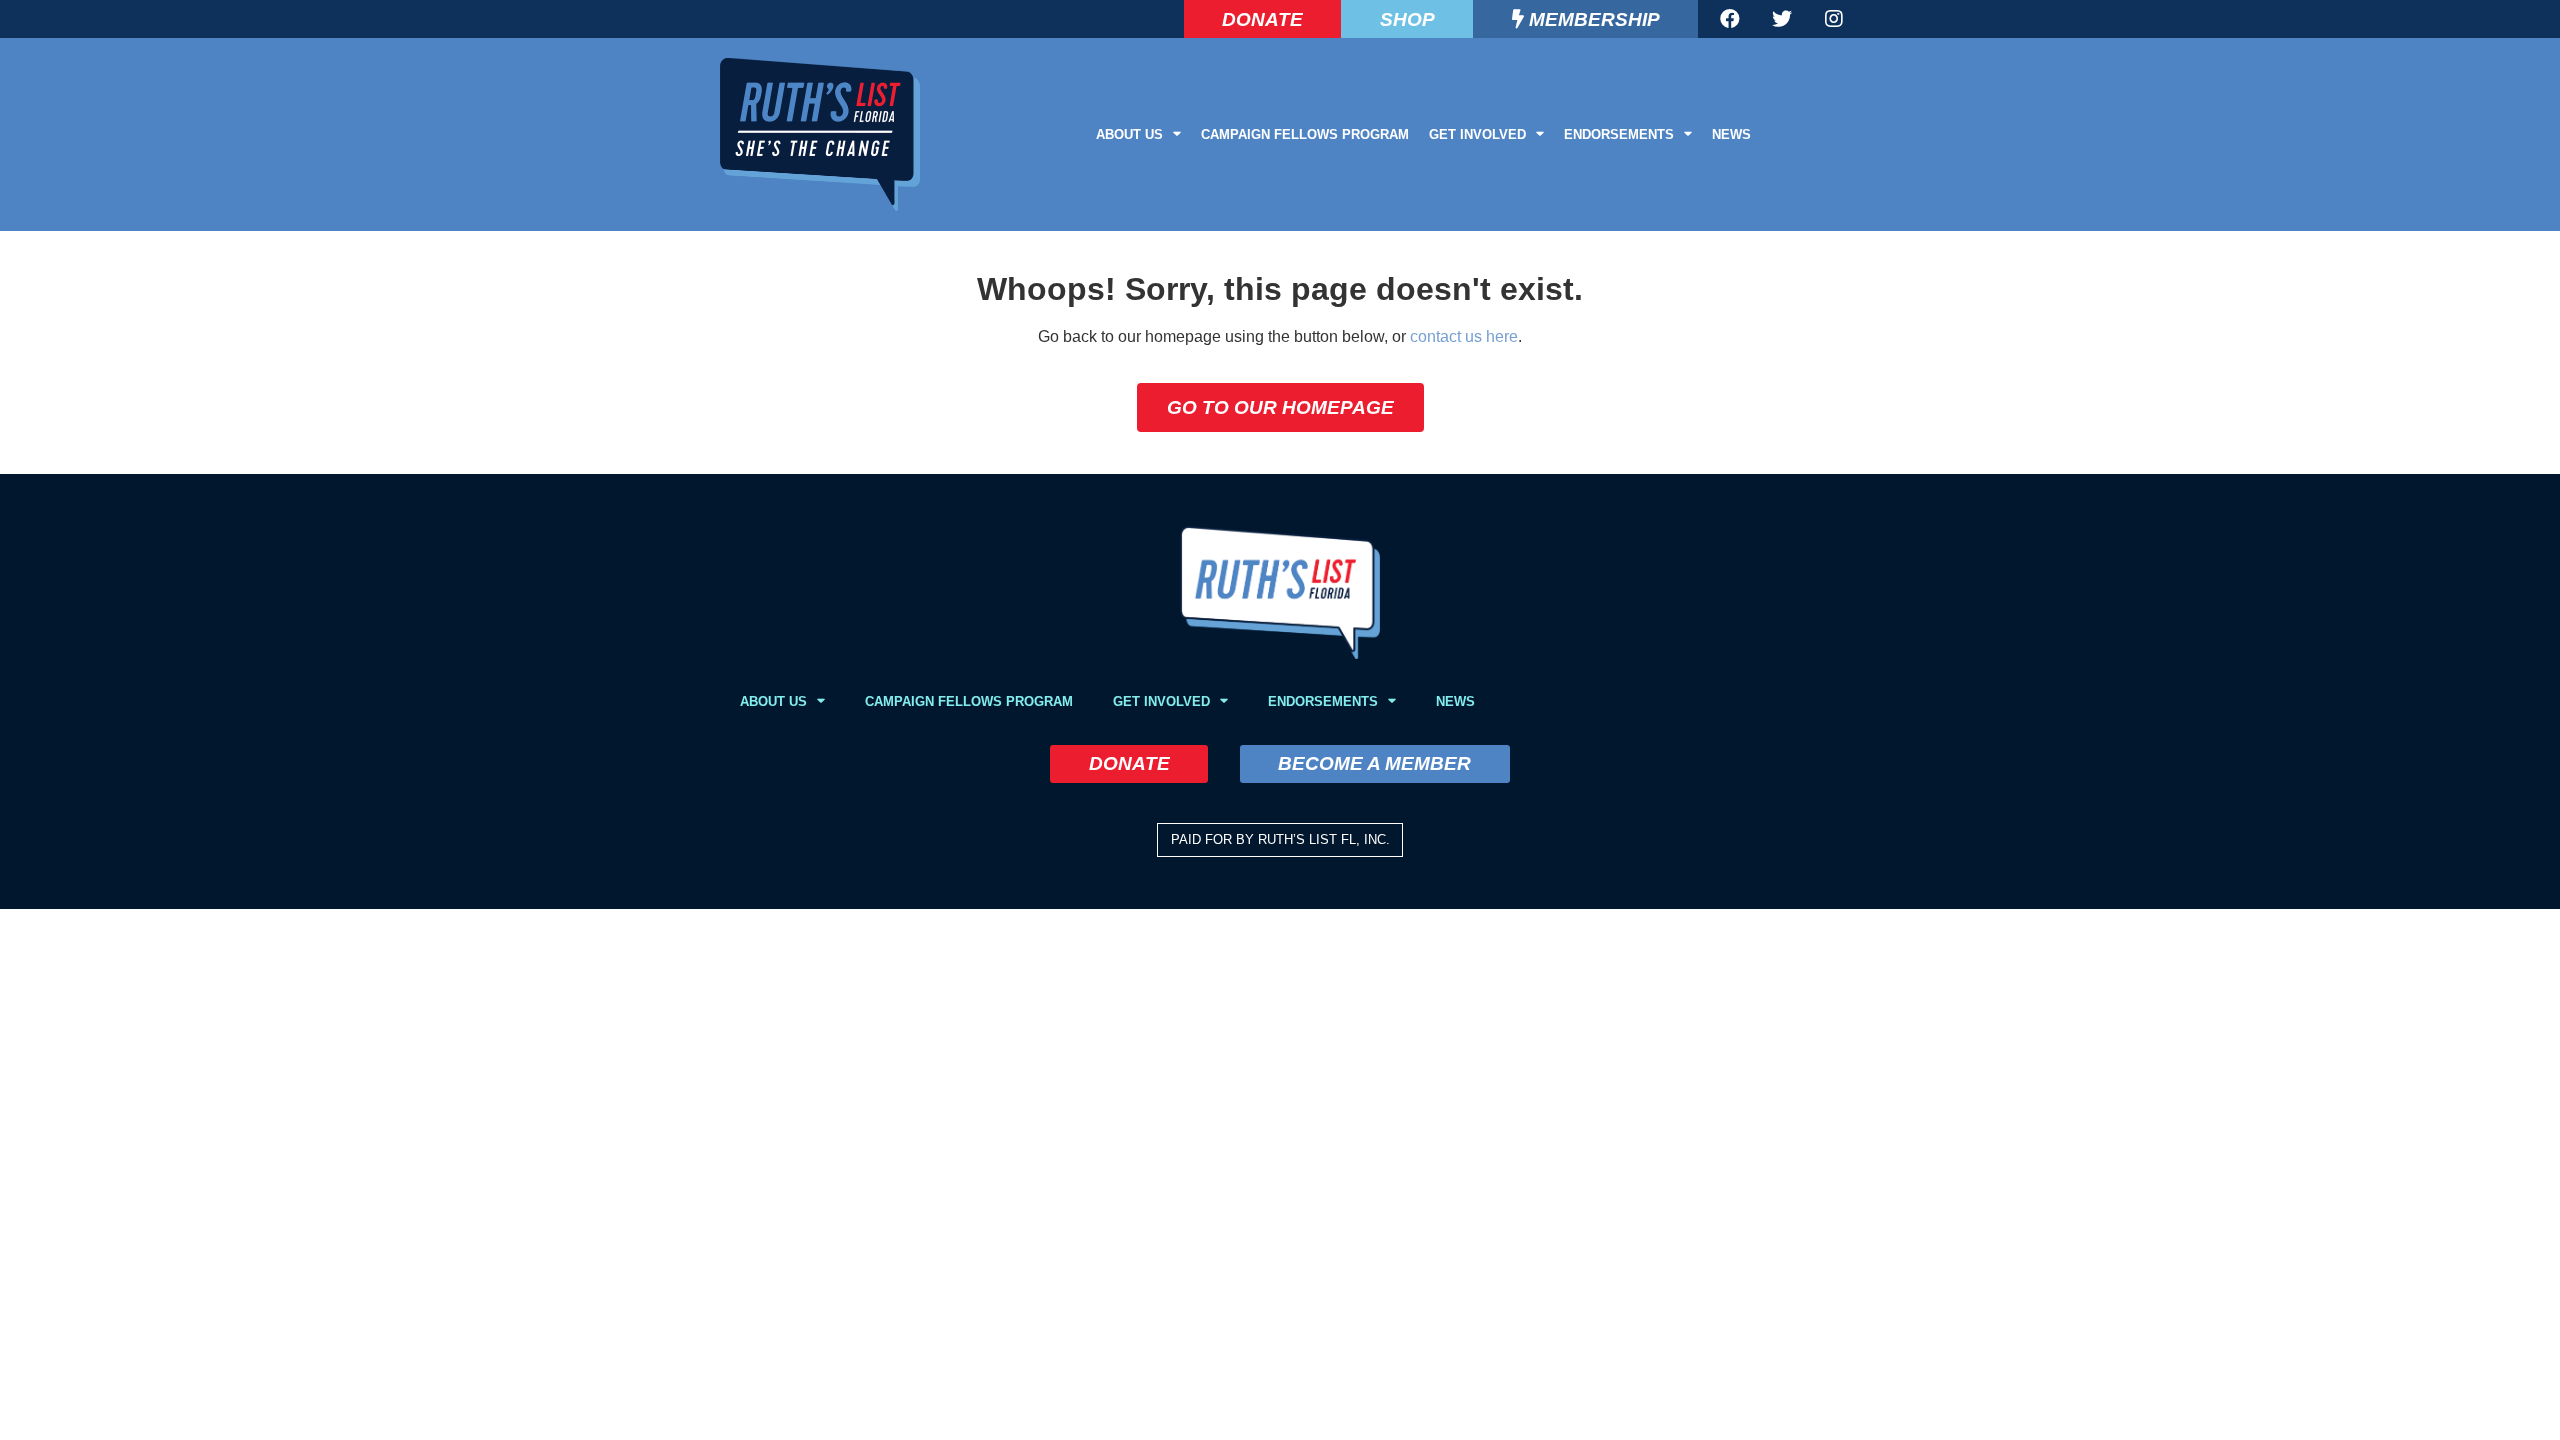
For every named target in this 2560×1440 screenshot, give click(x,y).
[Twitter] (1782, 19)
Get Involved (1477, 134)
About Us (1129, 134)
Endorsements (1619, 134)
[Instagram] (1834, 19)
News (1731, 134)
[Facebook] (1730, 19)
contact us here (1464, 336)
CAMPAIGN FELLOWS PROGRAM (1305, 134)
